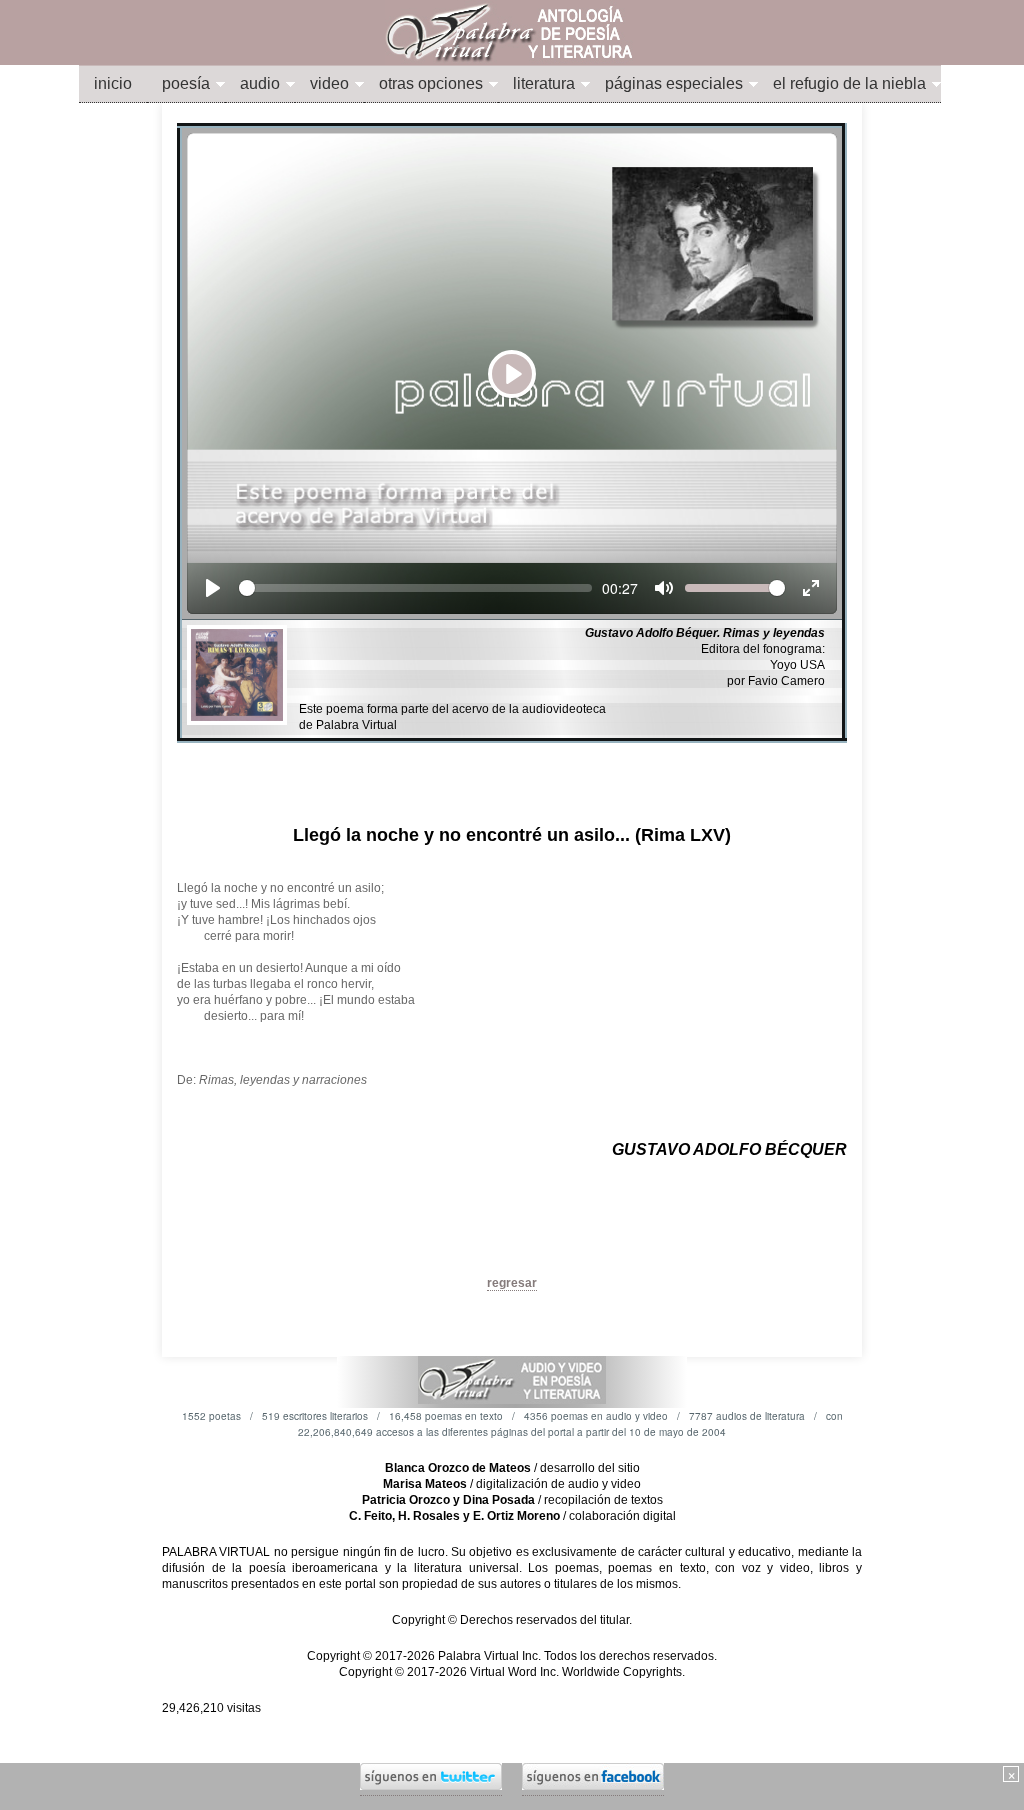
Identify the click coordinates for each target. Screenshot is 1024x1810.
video (329, 83)
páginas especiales (674, 83)
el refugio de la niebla (849, 83)
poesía (186, 83)
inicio (113, 83)
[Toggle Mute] (664, 588)
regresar (512, 1283)
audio (260, 83)
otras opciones (431, 83)
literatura (544, 83)
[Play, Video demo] (213, 588)
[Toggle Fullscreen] (811, 588)
